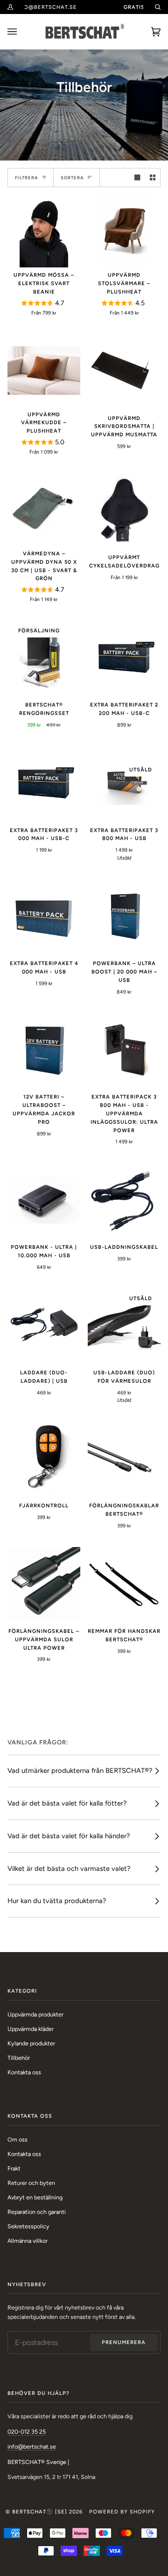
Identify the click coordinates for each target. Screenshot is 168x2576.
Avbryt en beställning (35, 2197)
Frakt (14, 2168)
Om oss (17, 2139)
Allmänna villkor (28, 2241)
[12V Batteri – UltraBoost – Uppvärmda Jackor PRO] (44, 1049)
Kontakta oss (24, 2072)
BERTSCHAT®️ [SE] (40, 2512)
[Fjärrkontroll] (44, 1458)
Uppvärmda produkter (35, 2014)
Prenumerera (124, 2342)
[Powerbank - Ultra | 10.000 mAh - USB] (44, 1199)
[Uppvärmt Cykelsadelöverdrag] (124, 510)
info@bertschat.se (32, 2446)
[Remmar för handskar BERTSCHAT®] (124, 1583)
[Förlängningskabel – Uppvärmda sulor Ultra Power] (44, 1583)
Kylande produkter (31, 2043)
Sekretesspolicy (28, 2226)
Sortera (72, 178)
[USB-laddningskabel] (124, 1199)
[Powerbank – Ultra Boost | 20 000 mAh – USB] (124, 916)
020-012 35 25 (27, 2432)
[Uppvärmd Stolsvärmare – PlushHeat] (124, 231)
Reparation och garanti (37, 2212)
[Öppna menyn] (21, 32)
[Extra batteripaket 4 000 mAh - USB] (44, 916)
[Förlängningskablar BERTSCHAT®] (124, 1458)
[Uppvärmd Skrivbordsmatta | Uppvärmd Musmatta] (124, 371)
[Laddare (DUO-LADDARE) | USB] (44, 1325)
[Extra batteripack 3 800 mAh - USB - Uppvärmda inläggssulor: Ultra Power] (124, 1049)
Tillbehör (19, 2058)
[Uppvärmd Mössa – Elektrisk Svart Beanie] (44, 231)
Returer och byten (31, 2183)
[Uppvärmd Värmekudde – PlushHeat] (44, 371)
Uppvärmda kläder (31, 2029)
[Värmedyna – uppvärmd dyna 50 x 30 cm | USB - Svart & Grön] (44, 510)
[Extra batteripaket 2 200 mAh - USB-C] (124, 657)
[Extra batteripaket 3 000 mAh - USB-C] (44, 783)
